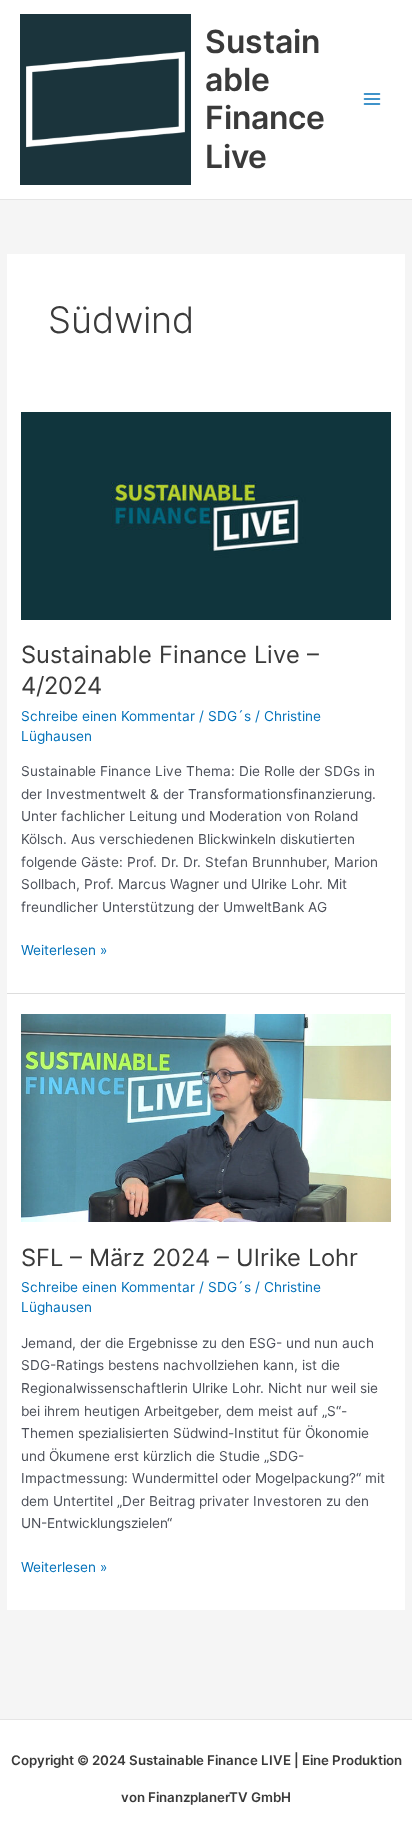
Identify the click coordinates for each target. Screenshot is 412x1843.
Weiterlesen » (64, 948)
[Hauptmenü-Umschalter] (372, 99)
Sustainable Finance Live (265, 99)
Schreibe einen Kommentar (108, 716)
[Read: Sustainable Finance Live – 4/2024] (206, 515)
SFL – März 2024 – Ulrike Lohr (189, 1257)
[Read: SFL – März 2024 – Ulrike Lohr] (206, 1117)
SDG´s (229, 716)
